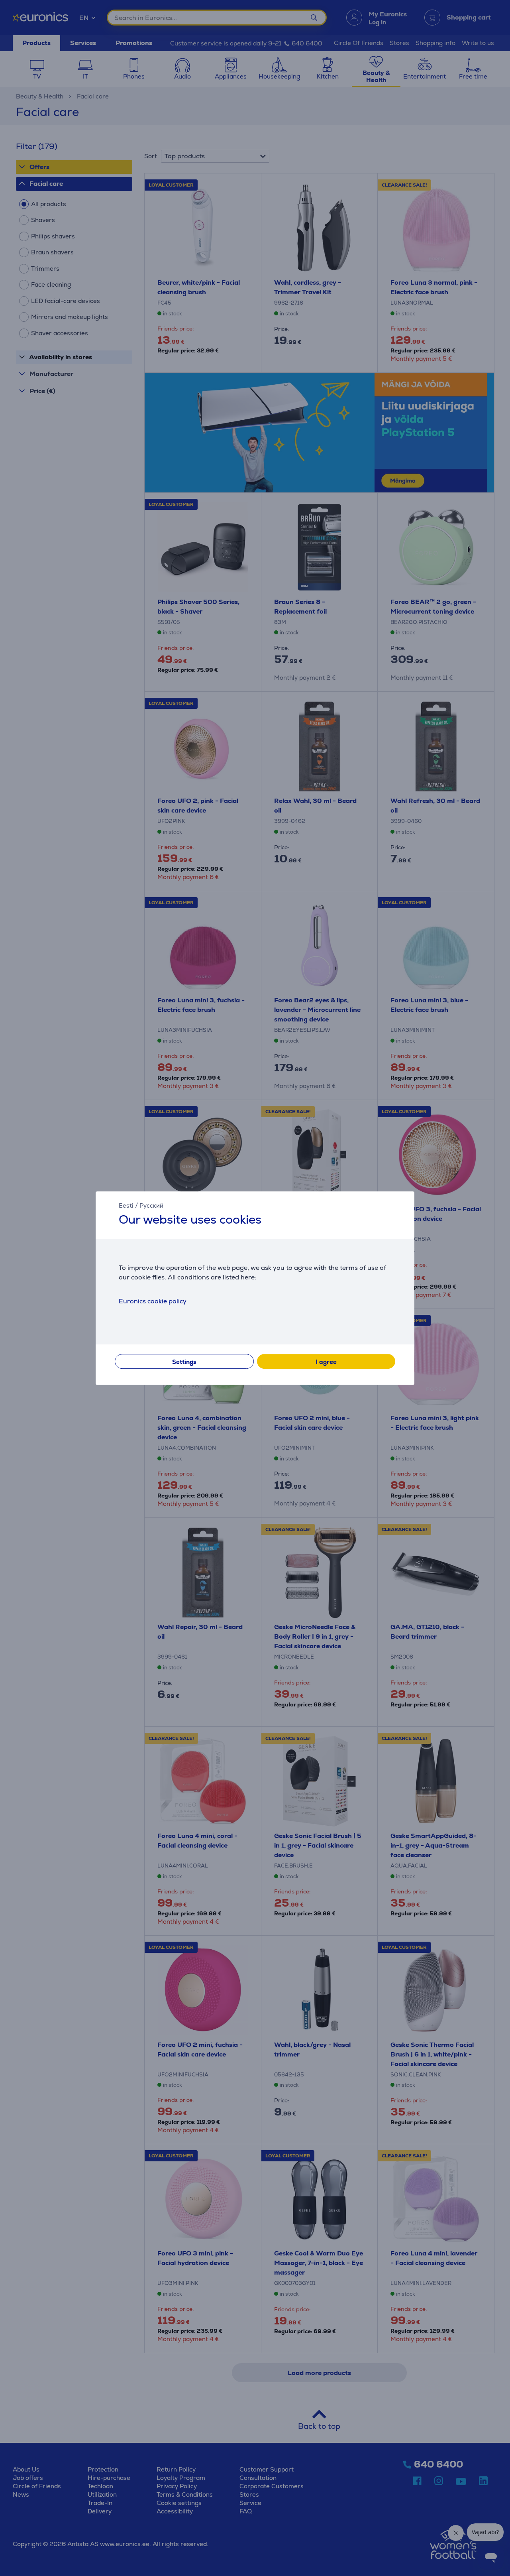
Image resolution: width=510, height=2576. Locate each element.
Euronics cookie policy (153, 1301)
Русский (151, 1205)
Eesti (126, 1205)
